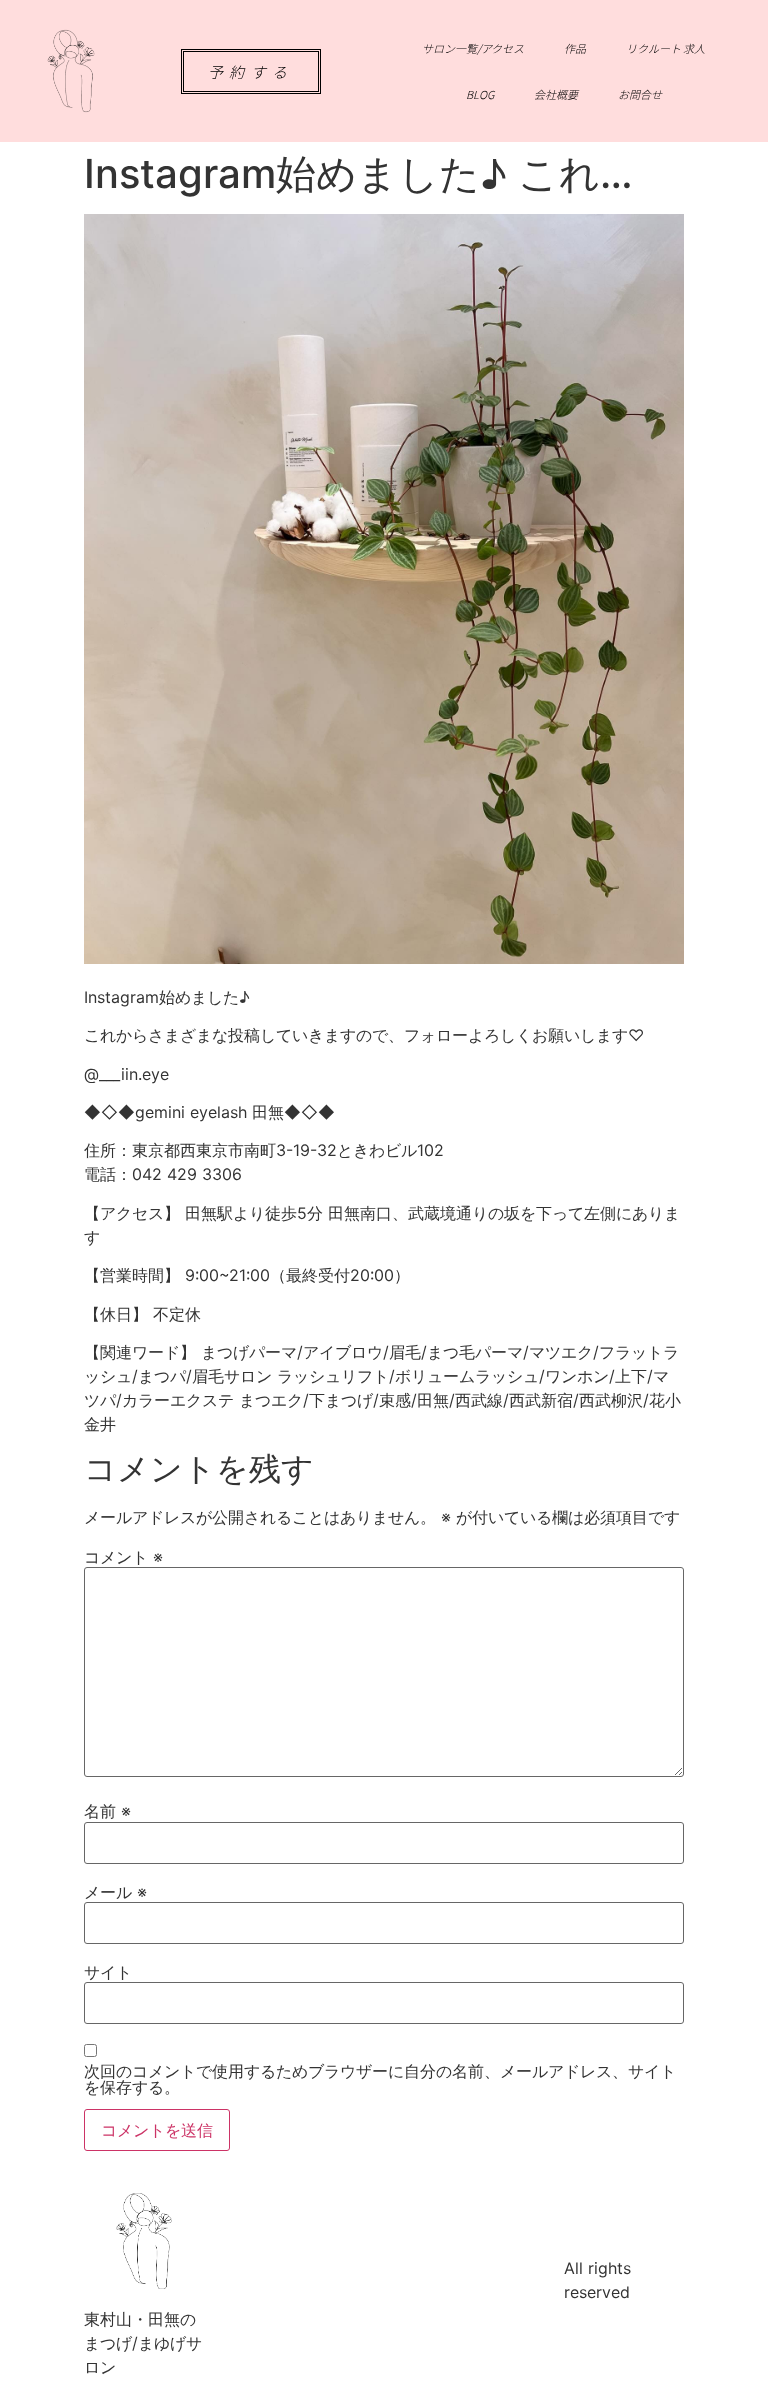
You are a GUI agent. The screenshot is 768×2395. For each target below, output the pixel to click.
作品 (575, 48)
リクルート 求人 (665, 48)
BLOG (480, 94)
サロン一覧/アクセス (473, 48)
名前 (107, 1811)
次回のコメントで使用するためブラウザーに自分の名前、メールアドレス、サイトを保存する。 (380, 2079)
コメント (123, 1557)
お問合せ (640, 94)
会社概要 (556, 94)
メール (115, 1892)
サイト (108, 1972)
